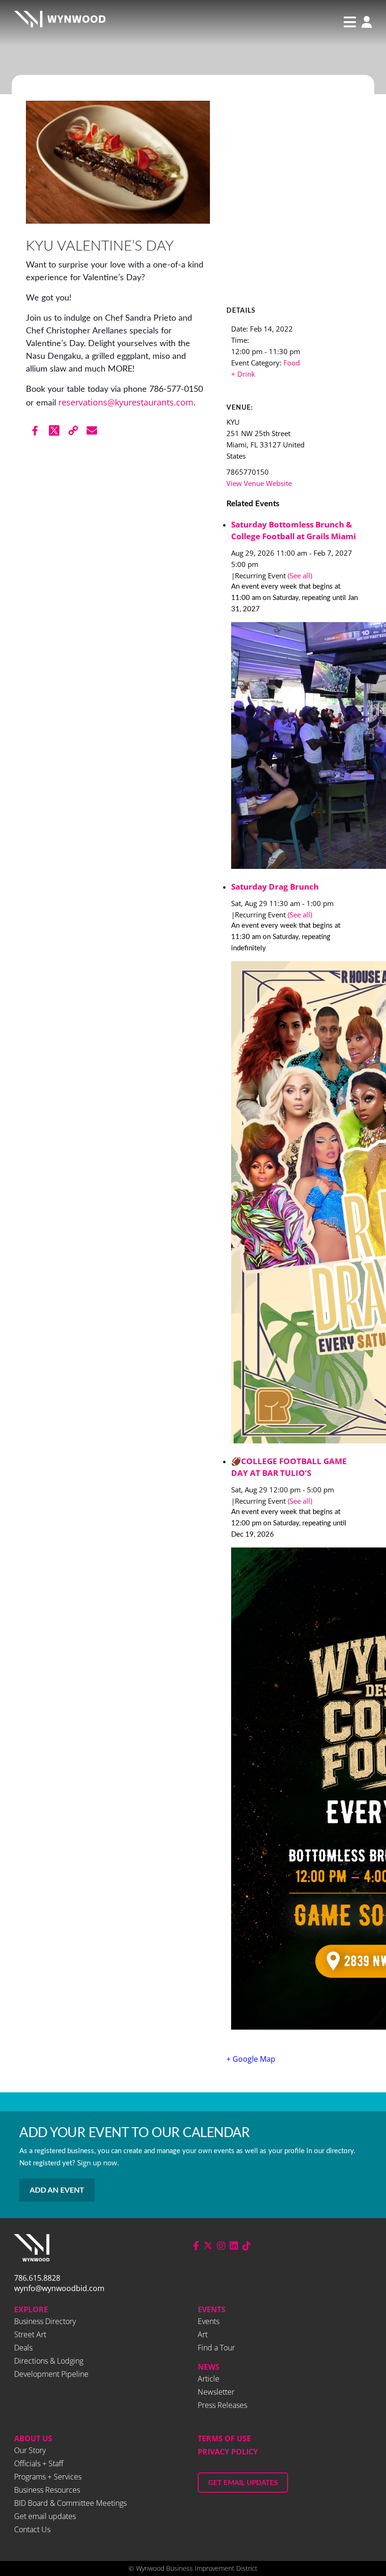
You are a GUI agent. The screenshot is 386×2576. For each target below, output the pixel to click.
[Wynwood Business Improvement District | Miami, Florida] (60, 22)
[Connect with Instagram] (221, 2246)
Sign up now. (98, 2163)
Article (209, 2379)
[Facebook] (35, 430)
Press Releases (222, 2405)
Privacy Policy (228, 2452)
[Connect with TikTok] (247, 2246)
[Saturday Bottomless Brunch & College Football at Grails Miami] (296, 747)
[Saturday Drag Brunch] (296, 1204)
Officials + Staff (39, 2463)
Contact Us (32, 2529)
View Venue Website (259, 483)
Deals (23, 2348)
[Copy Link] (73, 430)
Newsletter (216, 2392)
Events (212, 2309)
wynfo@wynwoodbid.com (59, 2288)
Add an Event (57, 2190)
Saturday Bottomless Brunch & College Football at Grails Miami (294, 530)
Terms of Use (224, 2438)
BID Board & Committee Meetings (70, 2503)
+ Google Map (251, 2059)
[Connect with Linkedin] (234, 2246)
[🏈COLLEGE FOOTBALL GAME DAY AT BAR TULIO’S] (296, 1790)
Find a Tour (216, 2348)
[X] (54, 430)
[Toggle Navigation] (350, 22)
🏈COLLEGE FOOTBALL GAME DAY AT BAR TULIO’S (289, 1467)
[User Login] (364, 23)
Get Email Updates (243, 2483)
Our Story (30, 2450)
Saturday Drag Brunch (275, 887)
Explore (31, 2309)
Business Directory (45, 2321)
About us (33, 2438)
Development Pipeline (51, 2374)
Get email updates (45, 2516)
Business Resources (47, 2490)
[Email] (92, 430)
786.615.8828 (37, 2278)
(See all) (300, 575)
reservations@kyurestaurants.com (126, 402)
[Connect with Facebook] (196, 2246)
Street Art (30, 2334)
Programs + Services (48, 2477)
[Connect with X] (208, 2246)
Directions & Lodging (49, 2361)
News (209, 2367)
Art (203, 2334)
